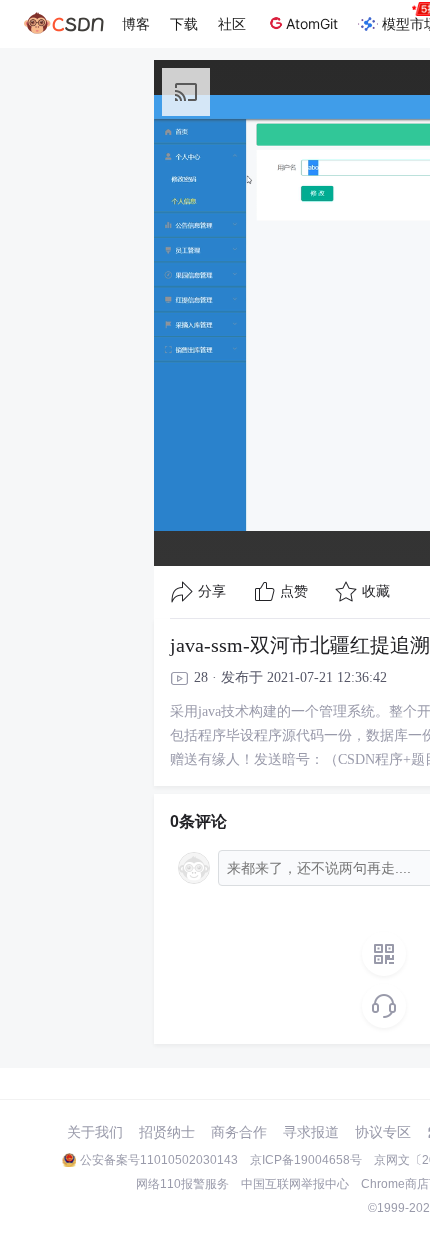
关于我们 (95, 1132)
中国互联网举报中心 (295, 1184)
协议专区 (383, 1132)
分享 (212, 591)
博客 (136, 23)
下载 (184, 23)
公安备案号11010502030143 (159, 1160)
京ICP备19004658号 (306, 1160)
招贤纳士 (167, 1132)
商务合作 (239, 1132)
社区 (232, 23)
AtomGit (312, 23)
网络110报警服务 (182, 1184)
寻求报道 (311, 1132)
